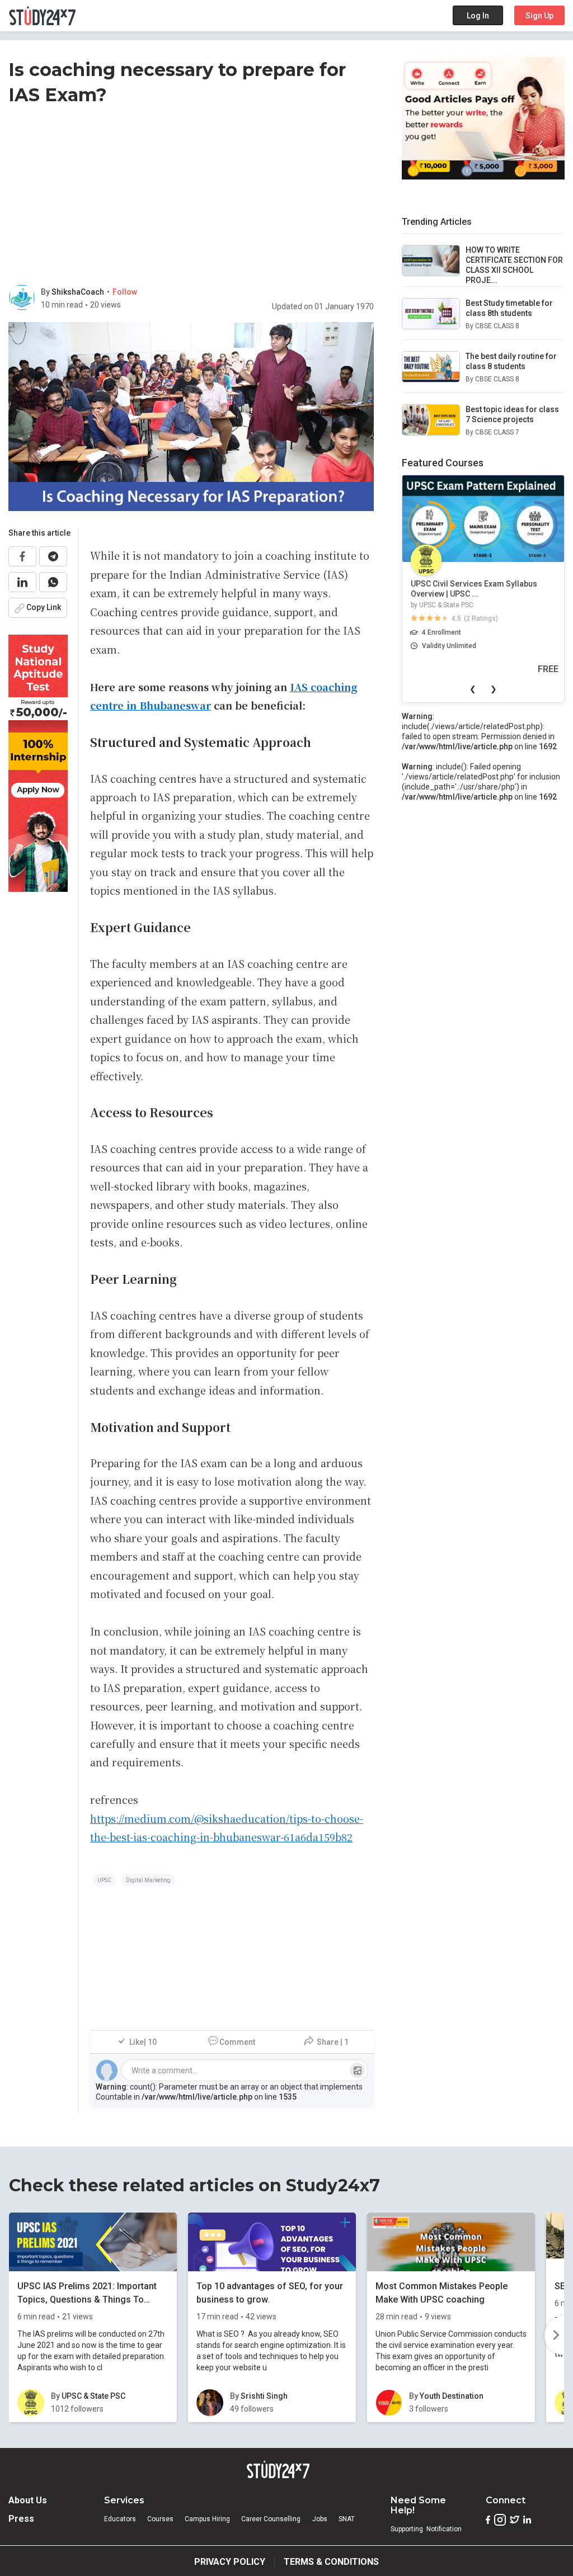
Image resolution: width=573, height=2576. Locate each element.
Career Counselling (271, 2519)
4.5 (456, 618)
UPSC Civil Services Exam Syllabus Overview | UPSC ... (474, 589)
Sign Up (539, 16)
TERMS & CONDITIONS (331, 2562)
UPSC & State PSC (446, 605)
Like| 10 (143, 2042)
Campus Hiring (207, 2519)
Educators (120, 2519)
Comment (237, 2042)
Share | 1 (333, 2042)
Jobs (320, 2519)
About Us (28, 2500)
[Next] (554, 2336)
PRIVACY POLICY (230, 2562)
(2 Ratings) (481, 618)
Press (21, 2519)
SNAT (347, 2519)
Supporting (407, 2529)
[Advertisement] (191, 197)
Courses (160, 2519)
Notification (444, 2529)
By (46, 292)
